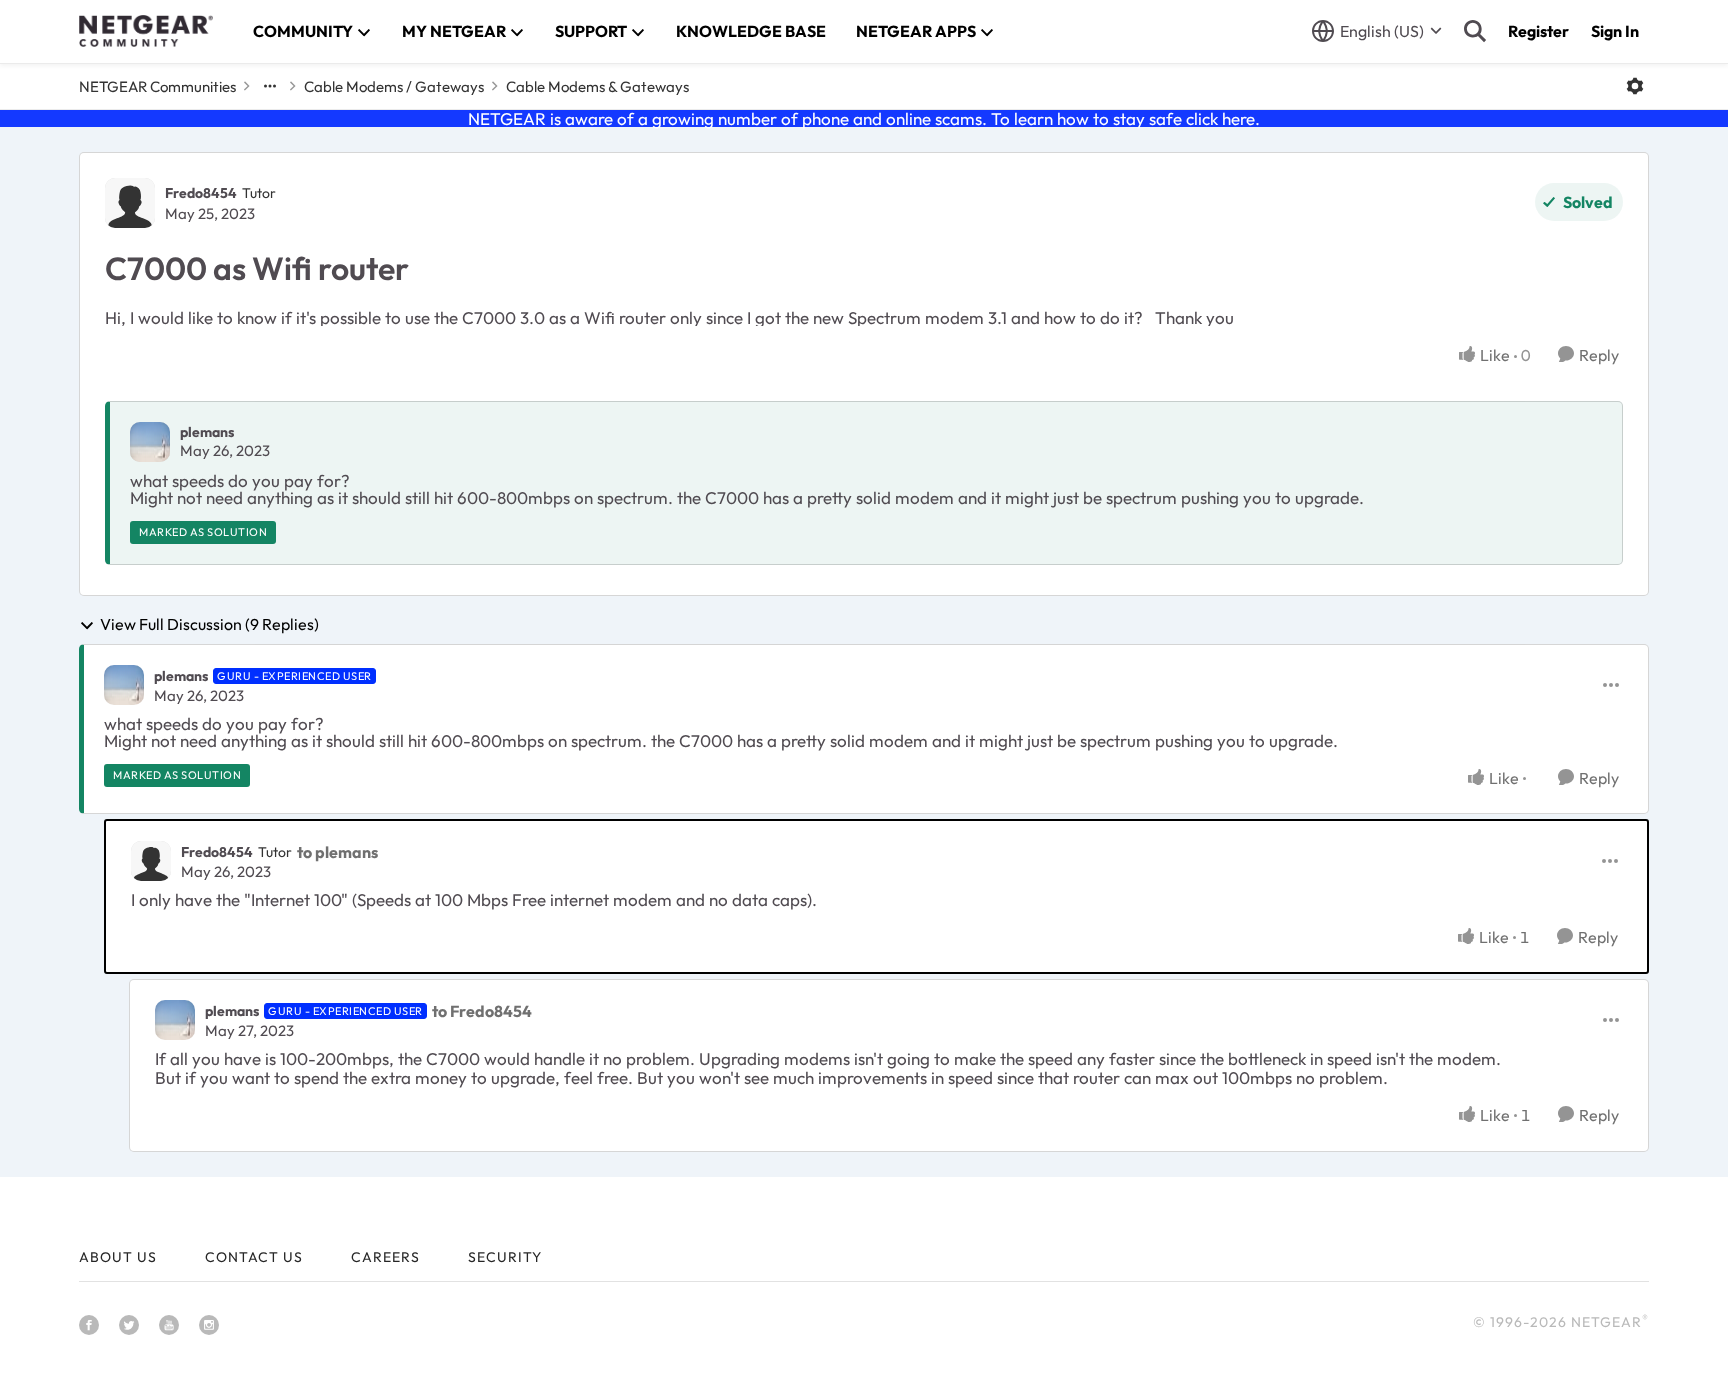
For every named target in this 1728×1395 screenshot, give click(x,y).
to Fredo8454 (482, 1011)
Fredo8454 (201, 193)
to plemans (337, 852)
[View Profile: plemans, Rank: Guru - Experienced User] (124, 685)
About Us (118, 1257)
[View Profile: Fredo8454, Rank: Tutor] (130, 203)
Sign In (1615, 31)
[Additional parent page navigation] (270, 86)
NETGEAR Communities (157, 86)
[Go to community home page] (146, 31)
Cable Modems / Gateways (394, 86)
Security (505, 1257)
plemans (207, 432)
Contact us (254, 1257)
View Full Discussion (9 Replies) (209, 625)
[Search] (1475, 31)
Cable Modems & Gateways (597, 86)
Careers (385, 1257)
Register (1538, 31)
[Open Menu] (1635, 86)
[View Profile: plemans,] (150, 442)
